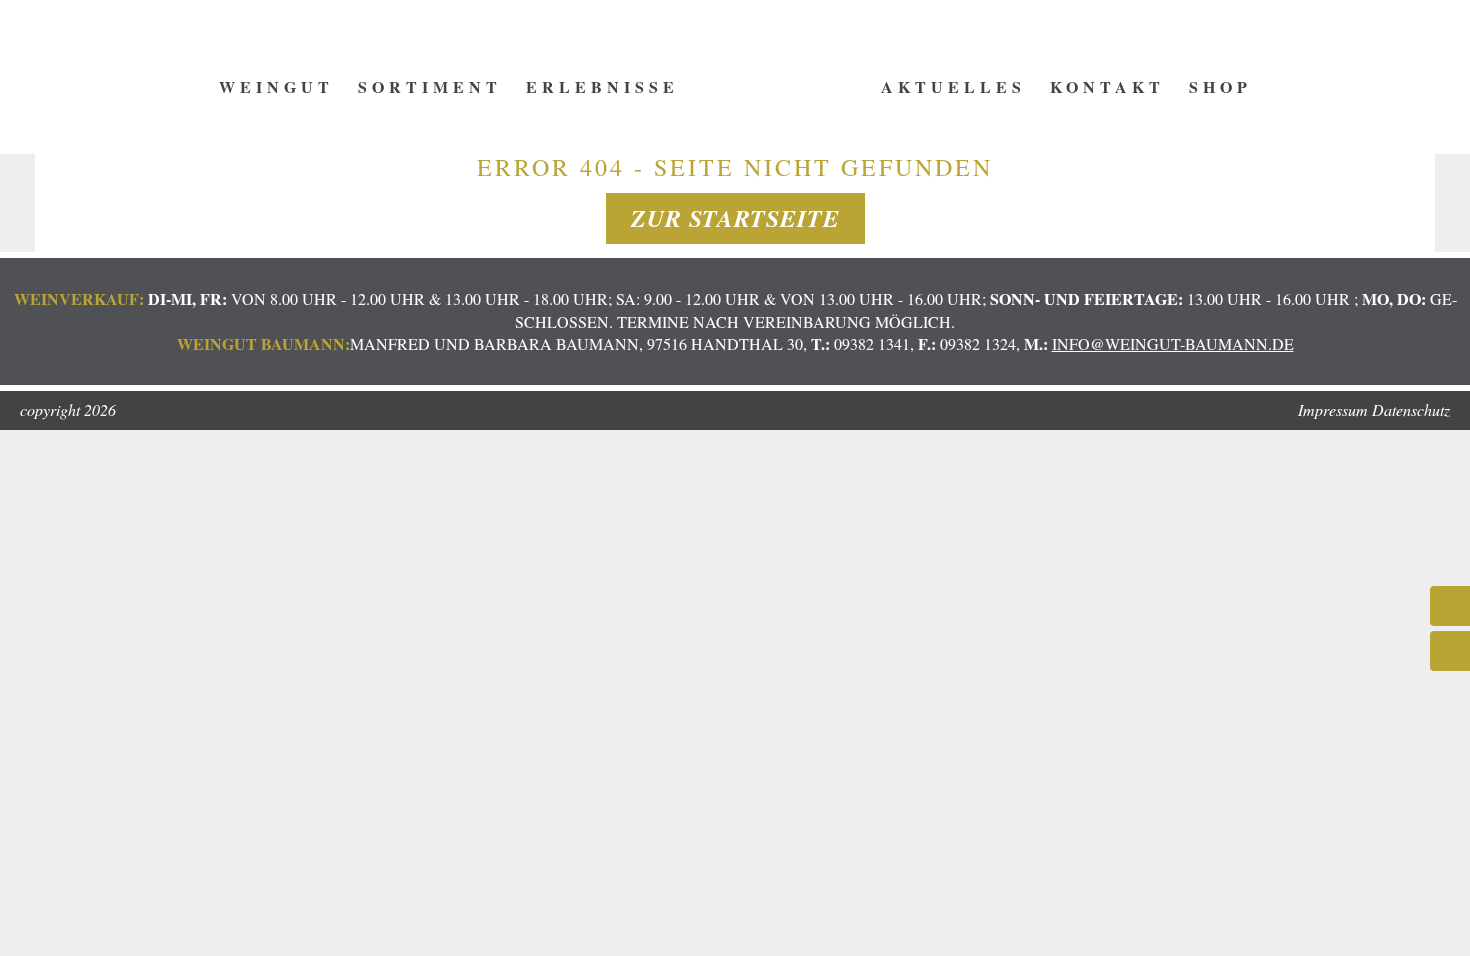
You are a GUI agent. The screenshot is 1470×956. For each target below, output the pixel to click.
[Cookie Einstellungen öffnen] (44, 929)
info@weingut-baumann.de (1173, 343)
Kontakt (1107, 86)
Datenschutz (1411, 409)
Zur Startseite (735, 218)
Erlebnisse (602, 86)
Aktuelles (953, 86)
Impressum (1333, 409)
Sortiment (430, 86)
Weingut (276, 86)
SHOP (1220, 86)
